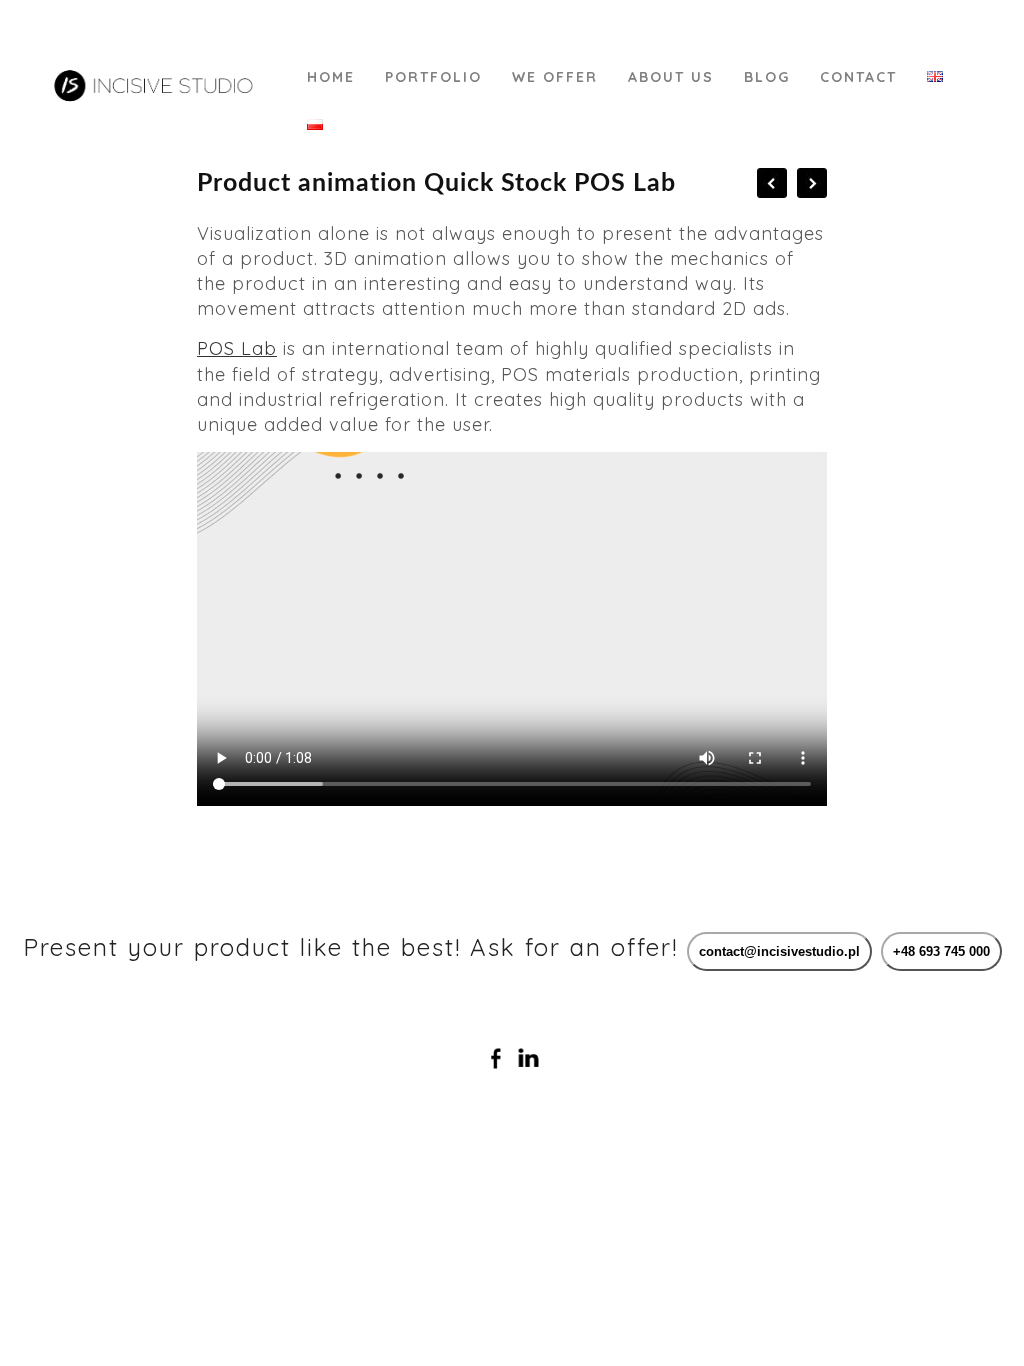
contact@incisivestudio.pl (779, 951)
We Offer (555, 77)
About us (671, 77)
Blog (767, 77)
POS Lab (237, 348)
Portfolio (433, 77)
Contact (858, 77)
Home (331, 77)
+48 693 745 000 (941, 951)
